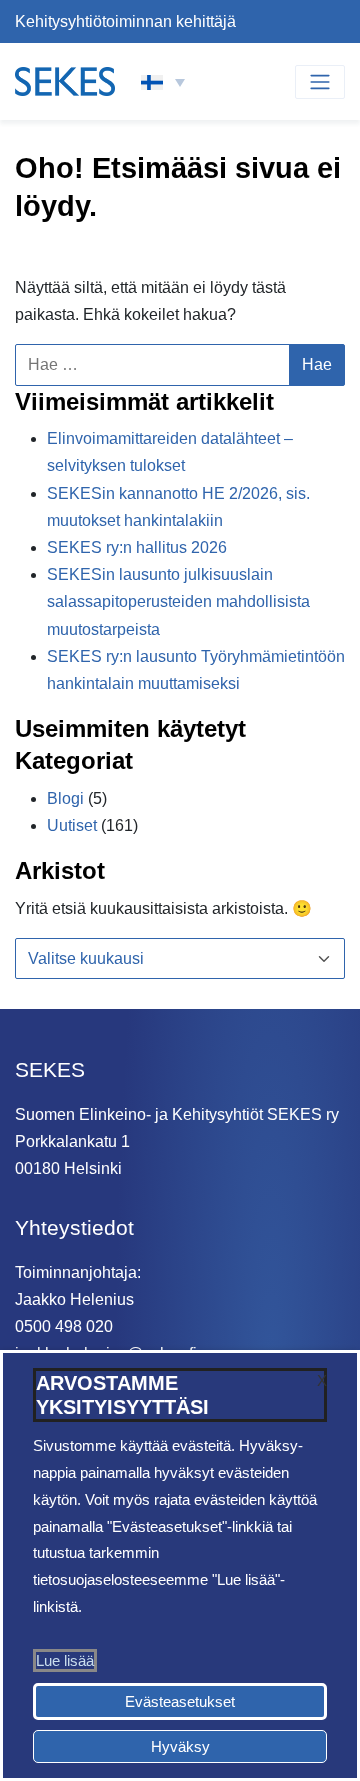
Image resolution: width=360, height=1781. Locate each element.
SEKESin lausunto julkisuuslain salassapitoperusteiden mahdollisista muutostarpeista (178, 601)
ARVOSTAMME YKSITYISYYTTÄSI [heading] (122, 1395)
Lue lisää (65, 1660)
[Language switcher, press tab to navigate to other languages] (163, 82)
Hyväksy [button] (180, 1746)
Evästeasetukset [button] (180, 1701)
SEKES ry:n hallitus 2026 (137, 547)
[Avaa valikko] (320, 82)
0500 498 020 (64, 1326)
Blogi (65, 798)
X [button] (322, 1380)
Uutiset (72, 825)
